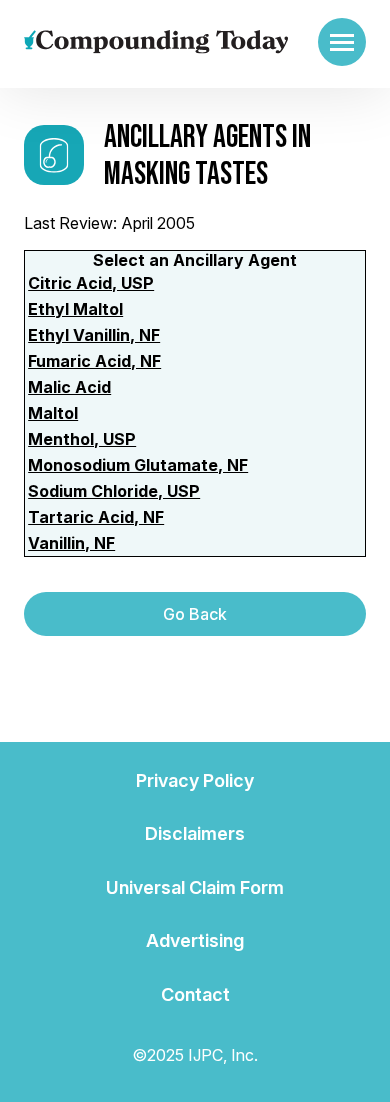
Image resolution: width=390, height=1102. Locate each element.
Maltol (53, 413)
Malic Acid (69, 387)
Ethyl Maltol (75, 309)
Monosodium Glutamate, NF (138, 465)
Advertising (195, 940)
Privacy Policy (195, 780)
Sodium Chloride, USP (114, 491)
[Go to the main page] (156, 42)
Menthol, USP (82, 439)
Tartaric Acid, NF (96, 517)
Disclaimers (195, 833)
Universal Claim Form (195, 887)
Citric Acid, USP (91, 283)
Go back (195, 614)
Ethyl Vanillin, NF (94, 335)
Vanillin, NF (71, 543)
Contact (195, 994)
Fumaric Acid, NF (94, 361)
